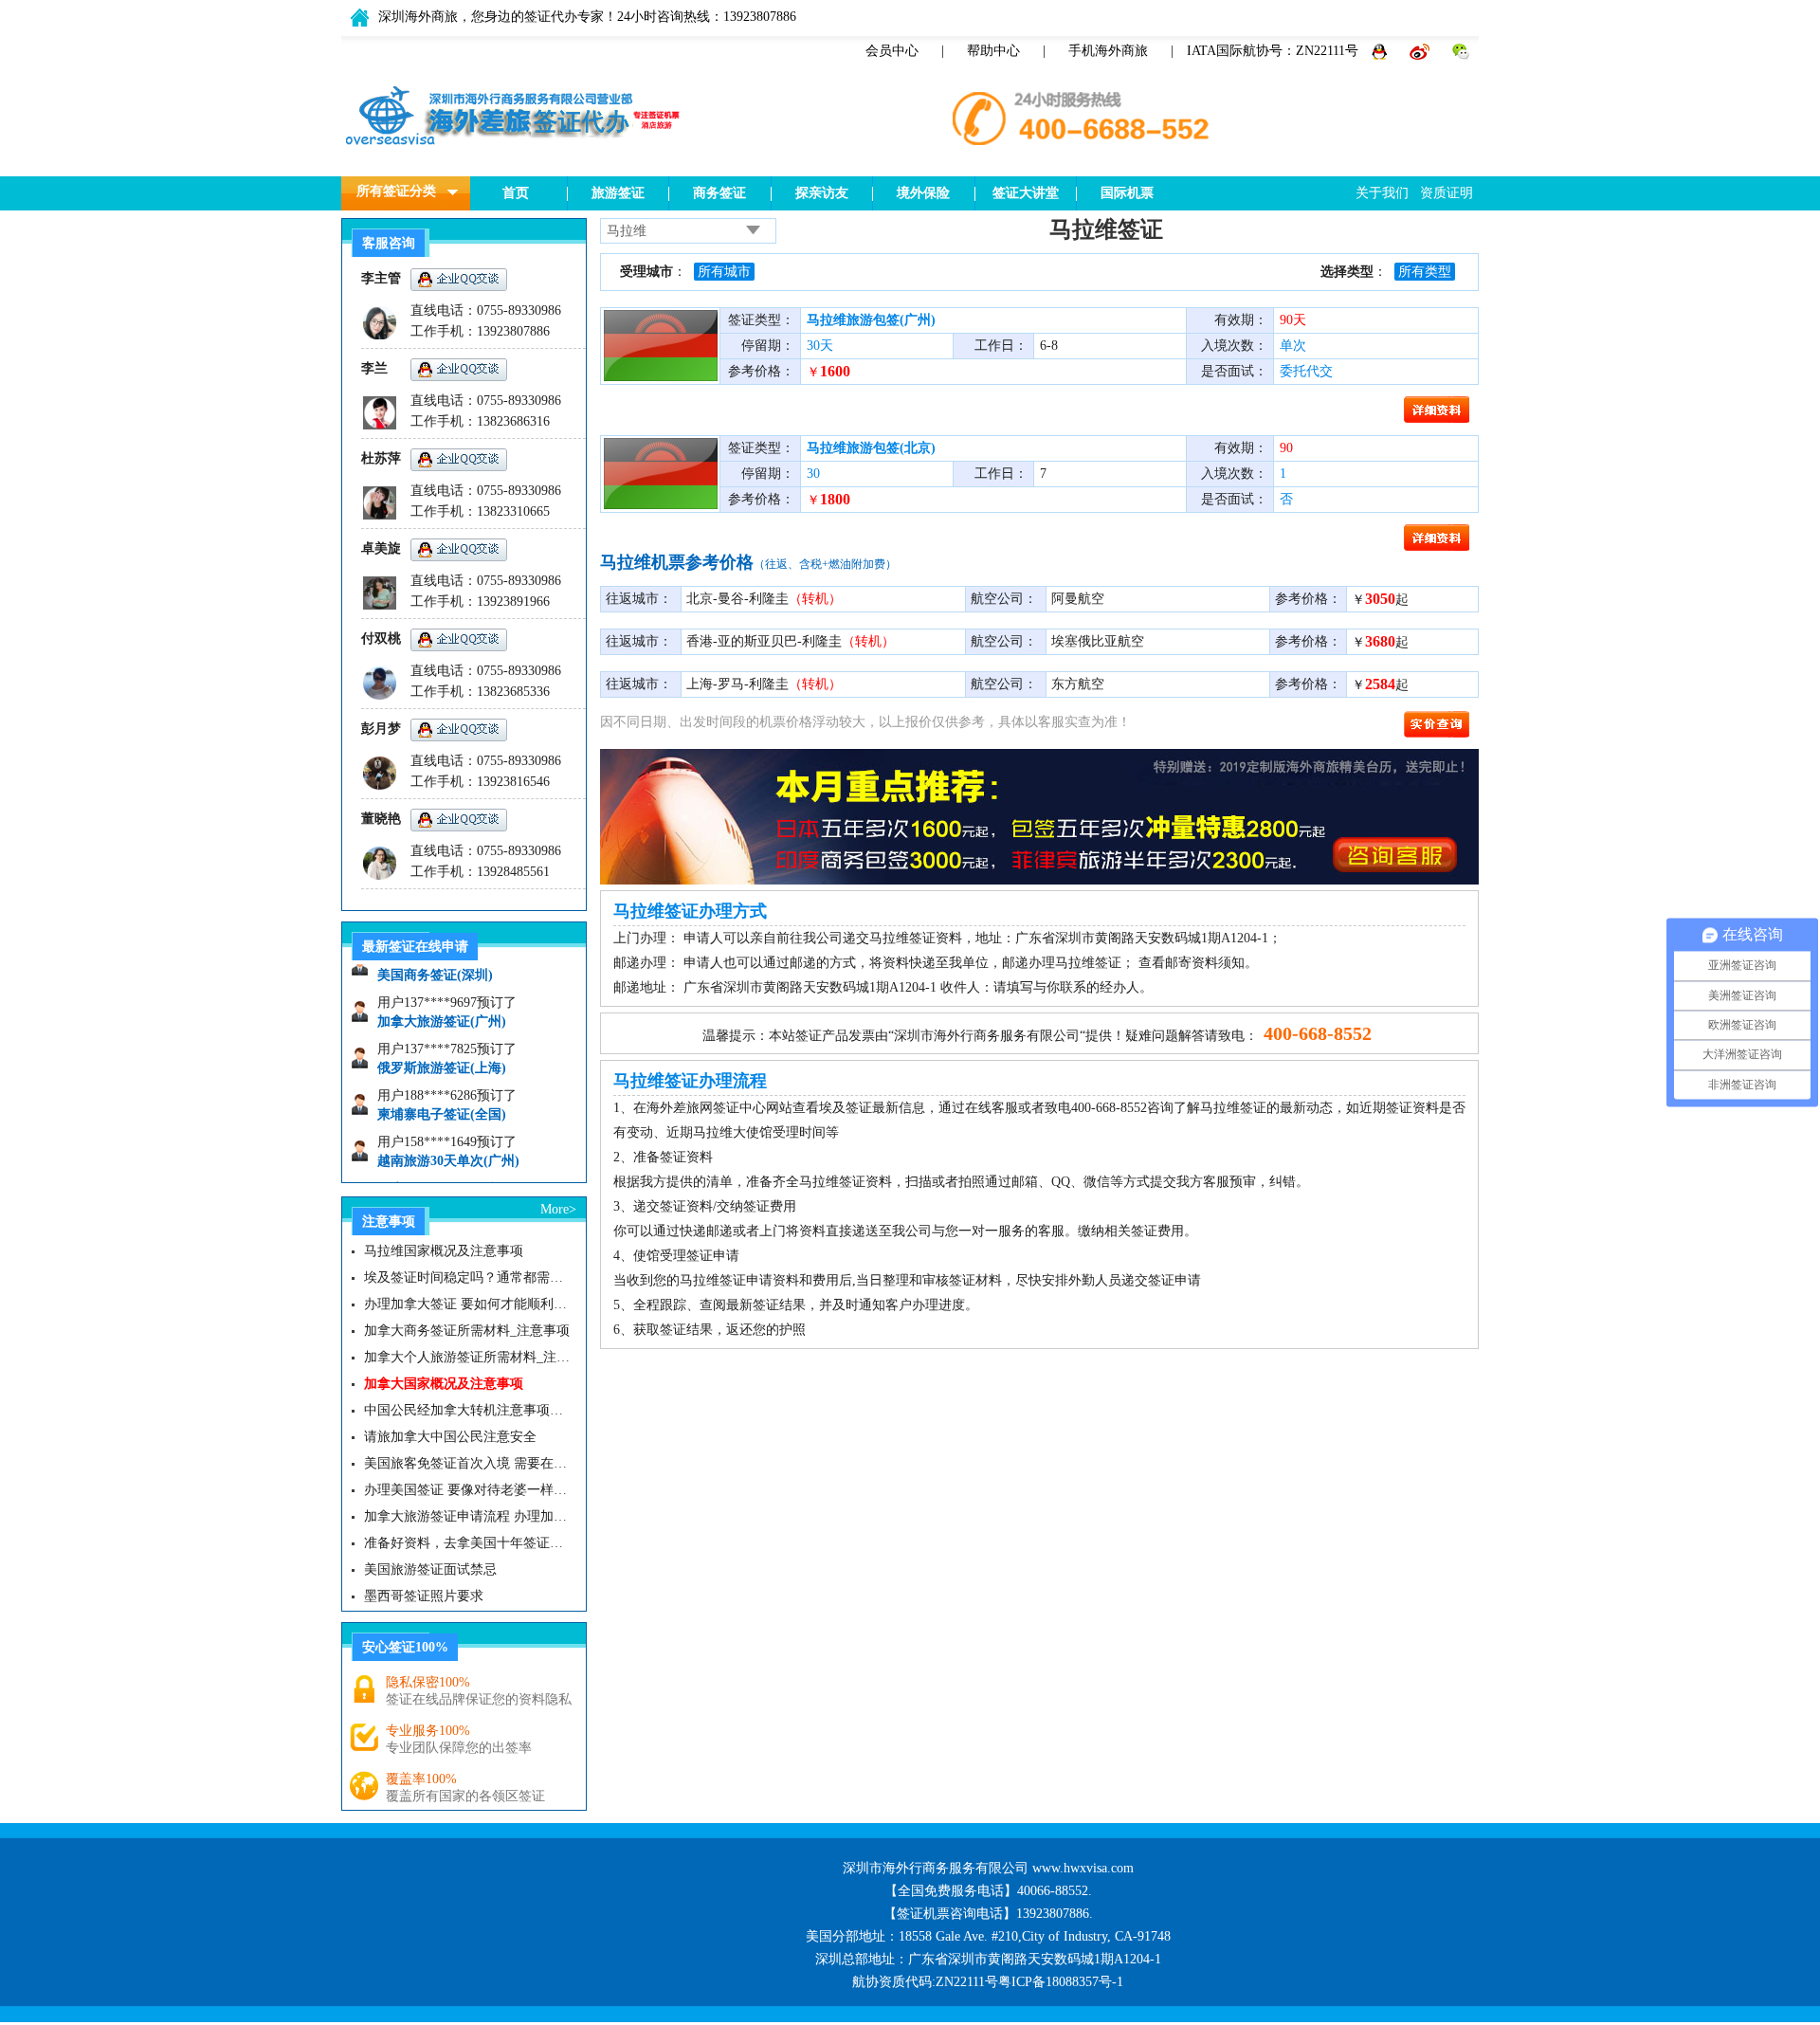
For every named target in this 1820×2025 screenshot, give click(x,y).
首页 (516, 193)
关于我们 (1382, 193)
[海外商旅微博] (1421, 51)
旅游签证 (618, 193)
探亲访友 (822, 193)
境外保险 (923, 193)
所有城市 (724, 272)
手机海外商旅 (1108, 51)
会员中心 (892, 51)
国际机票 (1127, 193)
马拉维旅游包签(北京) (871, 448)
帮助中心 (993, 51)
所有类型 (1425, 272)
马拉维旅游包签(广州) (871, 320)
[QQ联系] (1381, 51)
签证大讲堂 (1026, 193)
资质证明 (1447, 193)
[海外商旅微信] (1461, 51)
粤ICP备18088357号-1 (1061, 1982)
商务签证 (719, 193)
